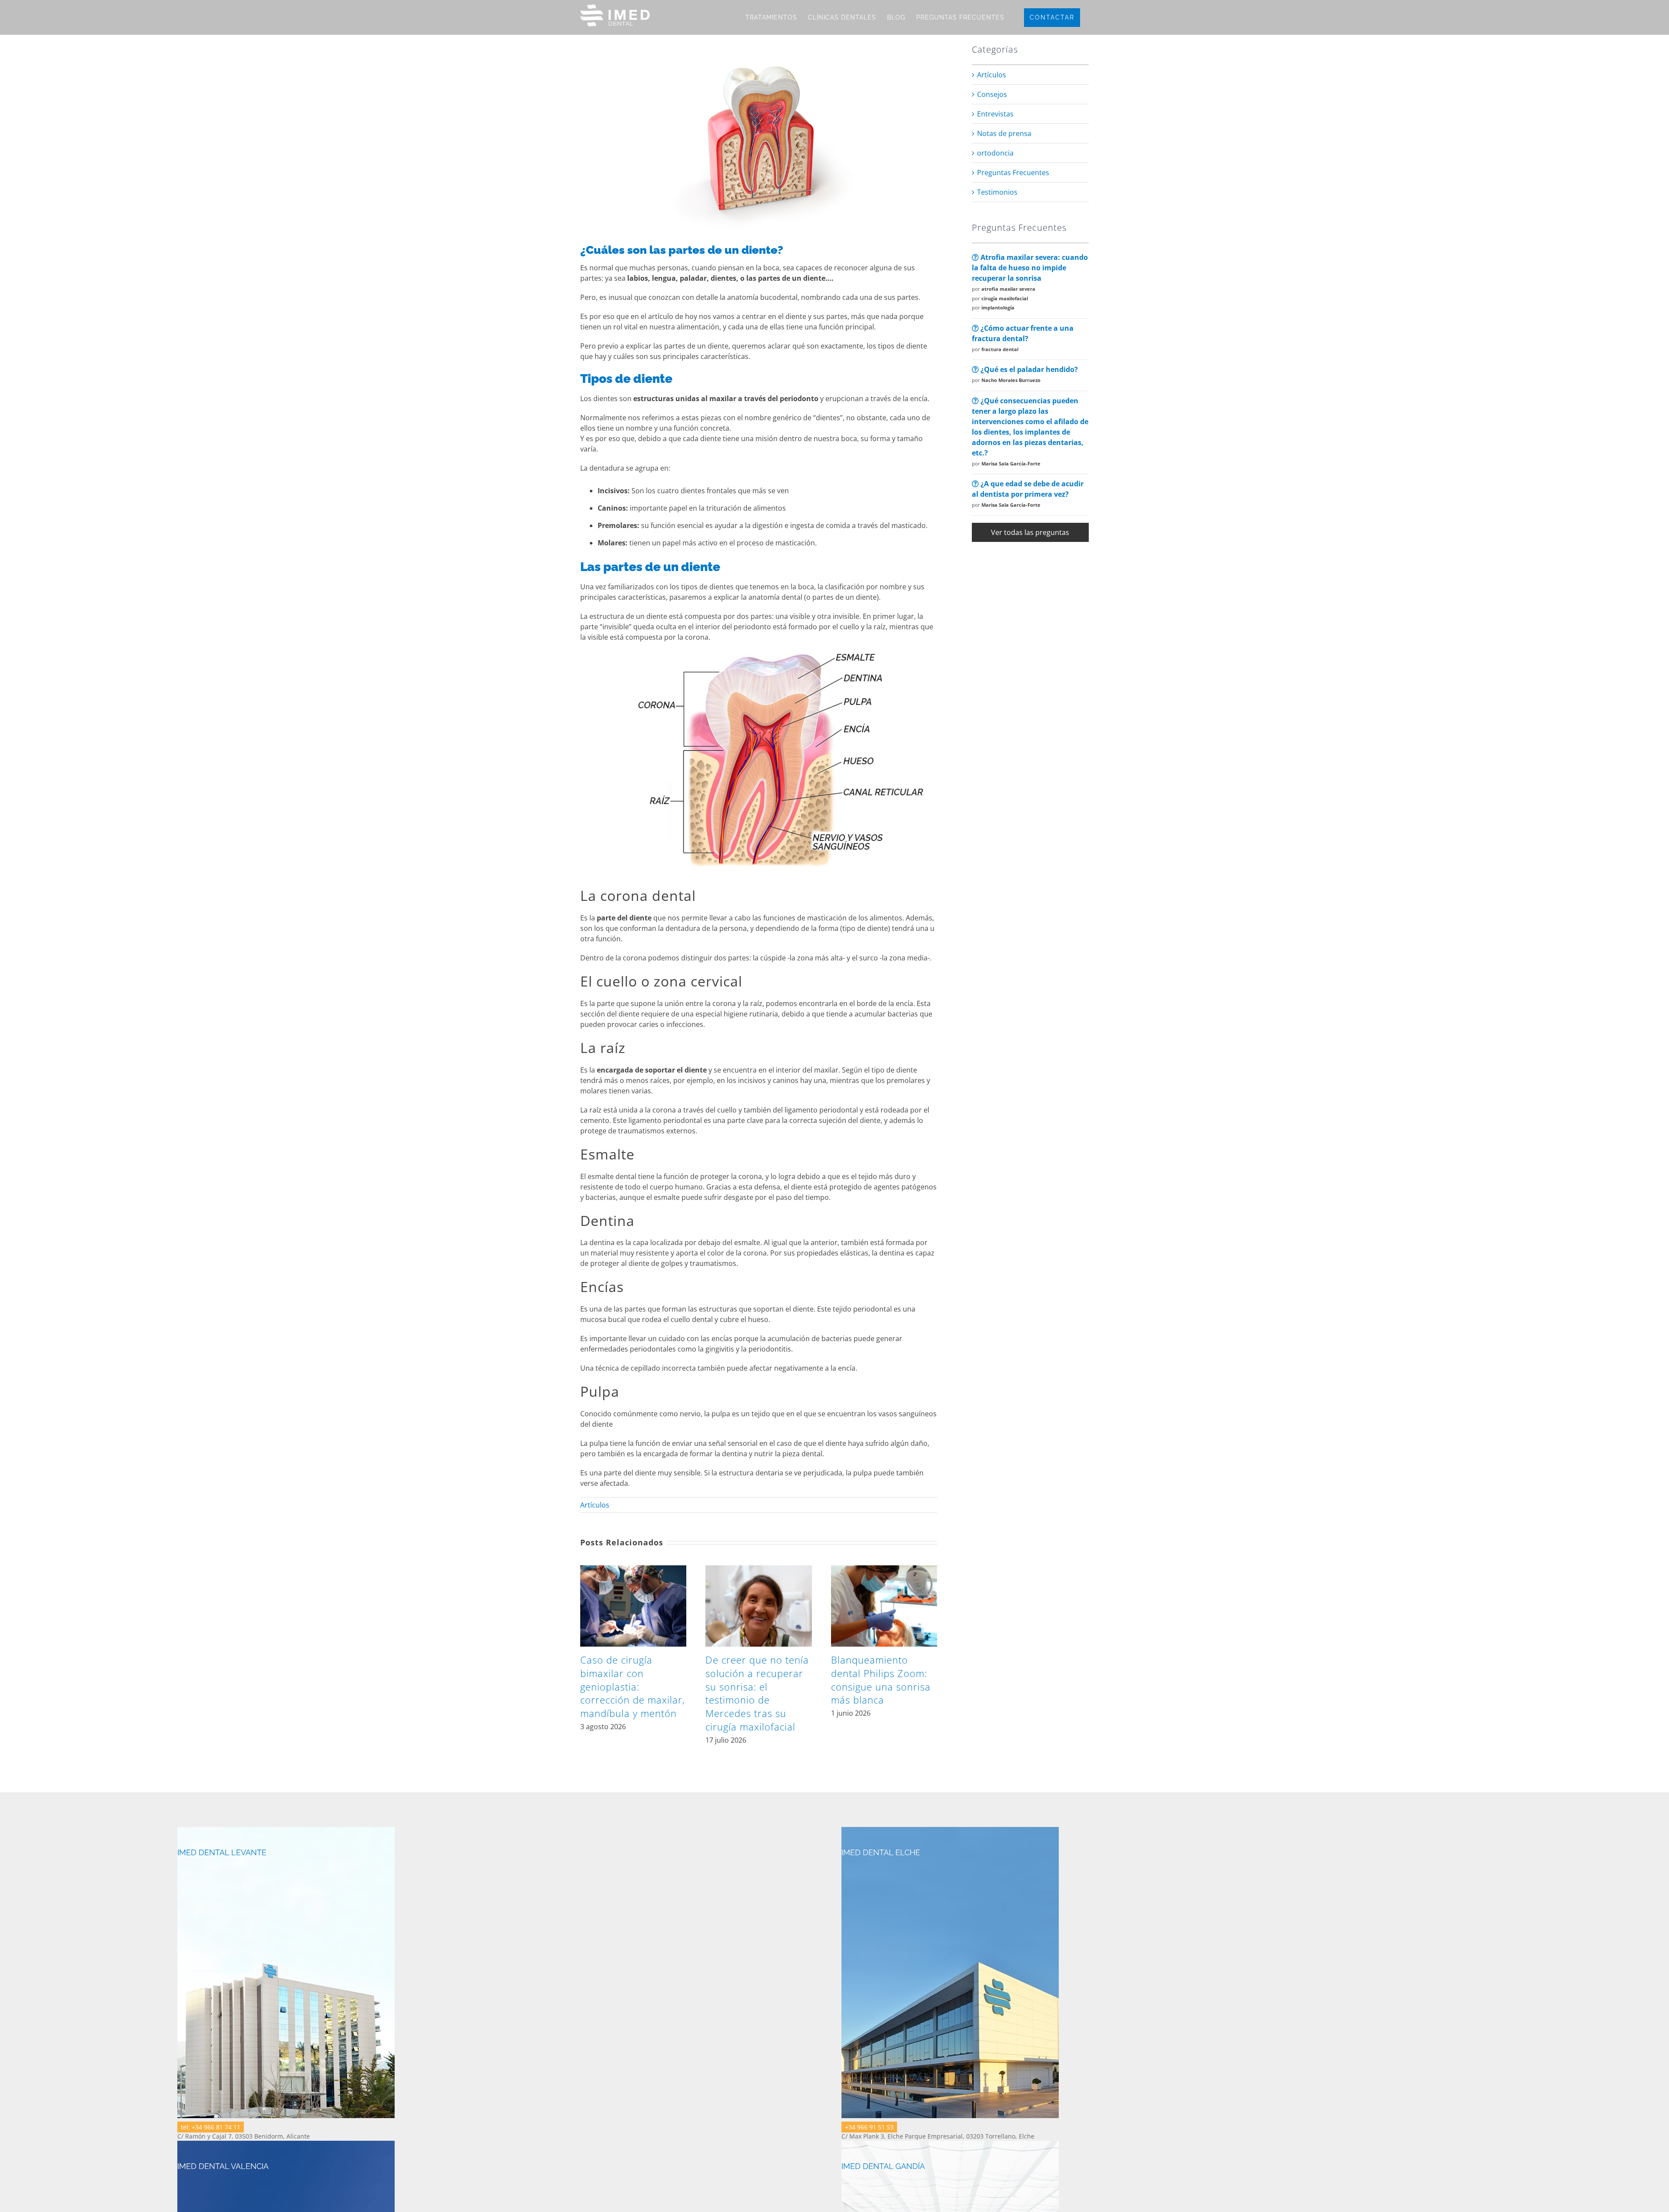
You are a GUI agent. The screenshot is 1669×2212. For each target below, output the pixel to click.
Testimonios (997, 192)
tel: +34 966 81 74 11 (211, 2127)
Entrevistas (995, 114)
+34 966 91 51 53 (869, 2127)
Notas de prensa (1004, 133)
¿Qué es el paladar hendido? (1028, 369)
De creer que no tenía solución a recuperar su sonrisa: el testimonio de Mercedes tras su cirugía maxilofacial (757, 1693)
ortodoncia (995, 153)
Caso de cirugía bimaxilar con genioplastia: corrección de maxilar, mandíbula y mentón (633, 1686)
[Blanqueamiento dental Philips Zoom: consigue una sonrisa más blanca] (884, 1570)
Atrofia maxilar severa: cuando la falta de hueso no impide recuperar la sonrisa (1030, 268)
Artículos (595, 1505)
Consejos (992, 94)
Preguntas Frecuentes (1013, 173)
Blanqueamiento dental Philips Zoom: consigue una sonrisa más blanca (881, 1680)
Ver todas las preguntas (1030, 532)
